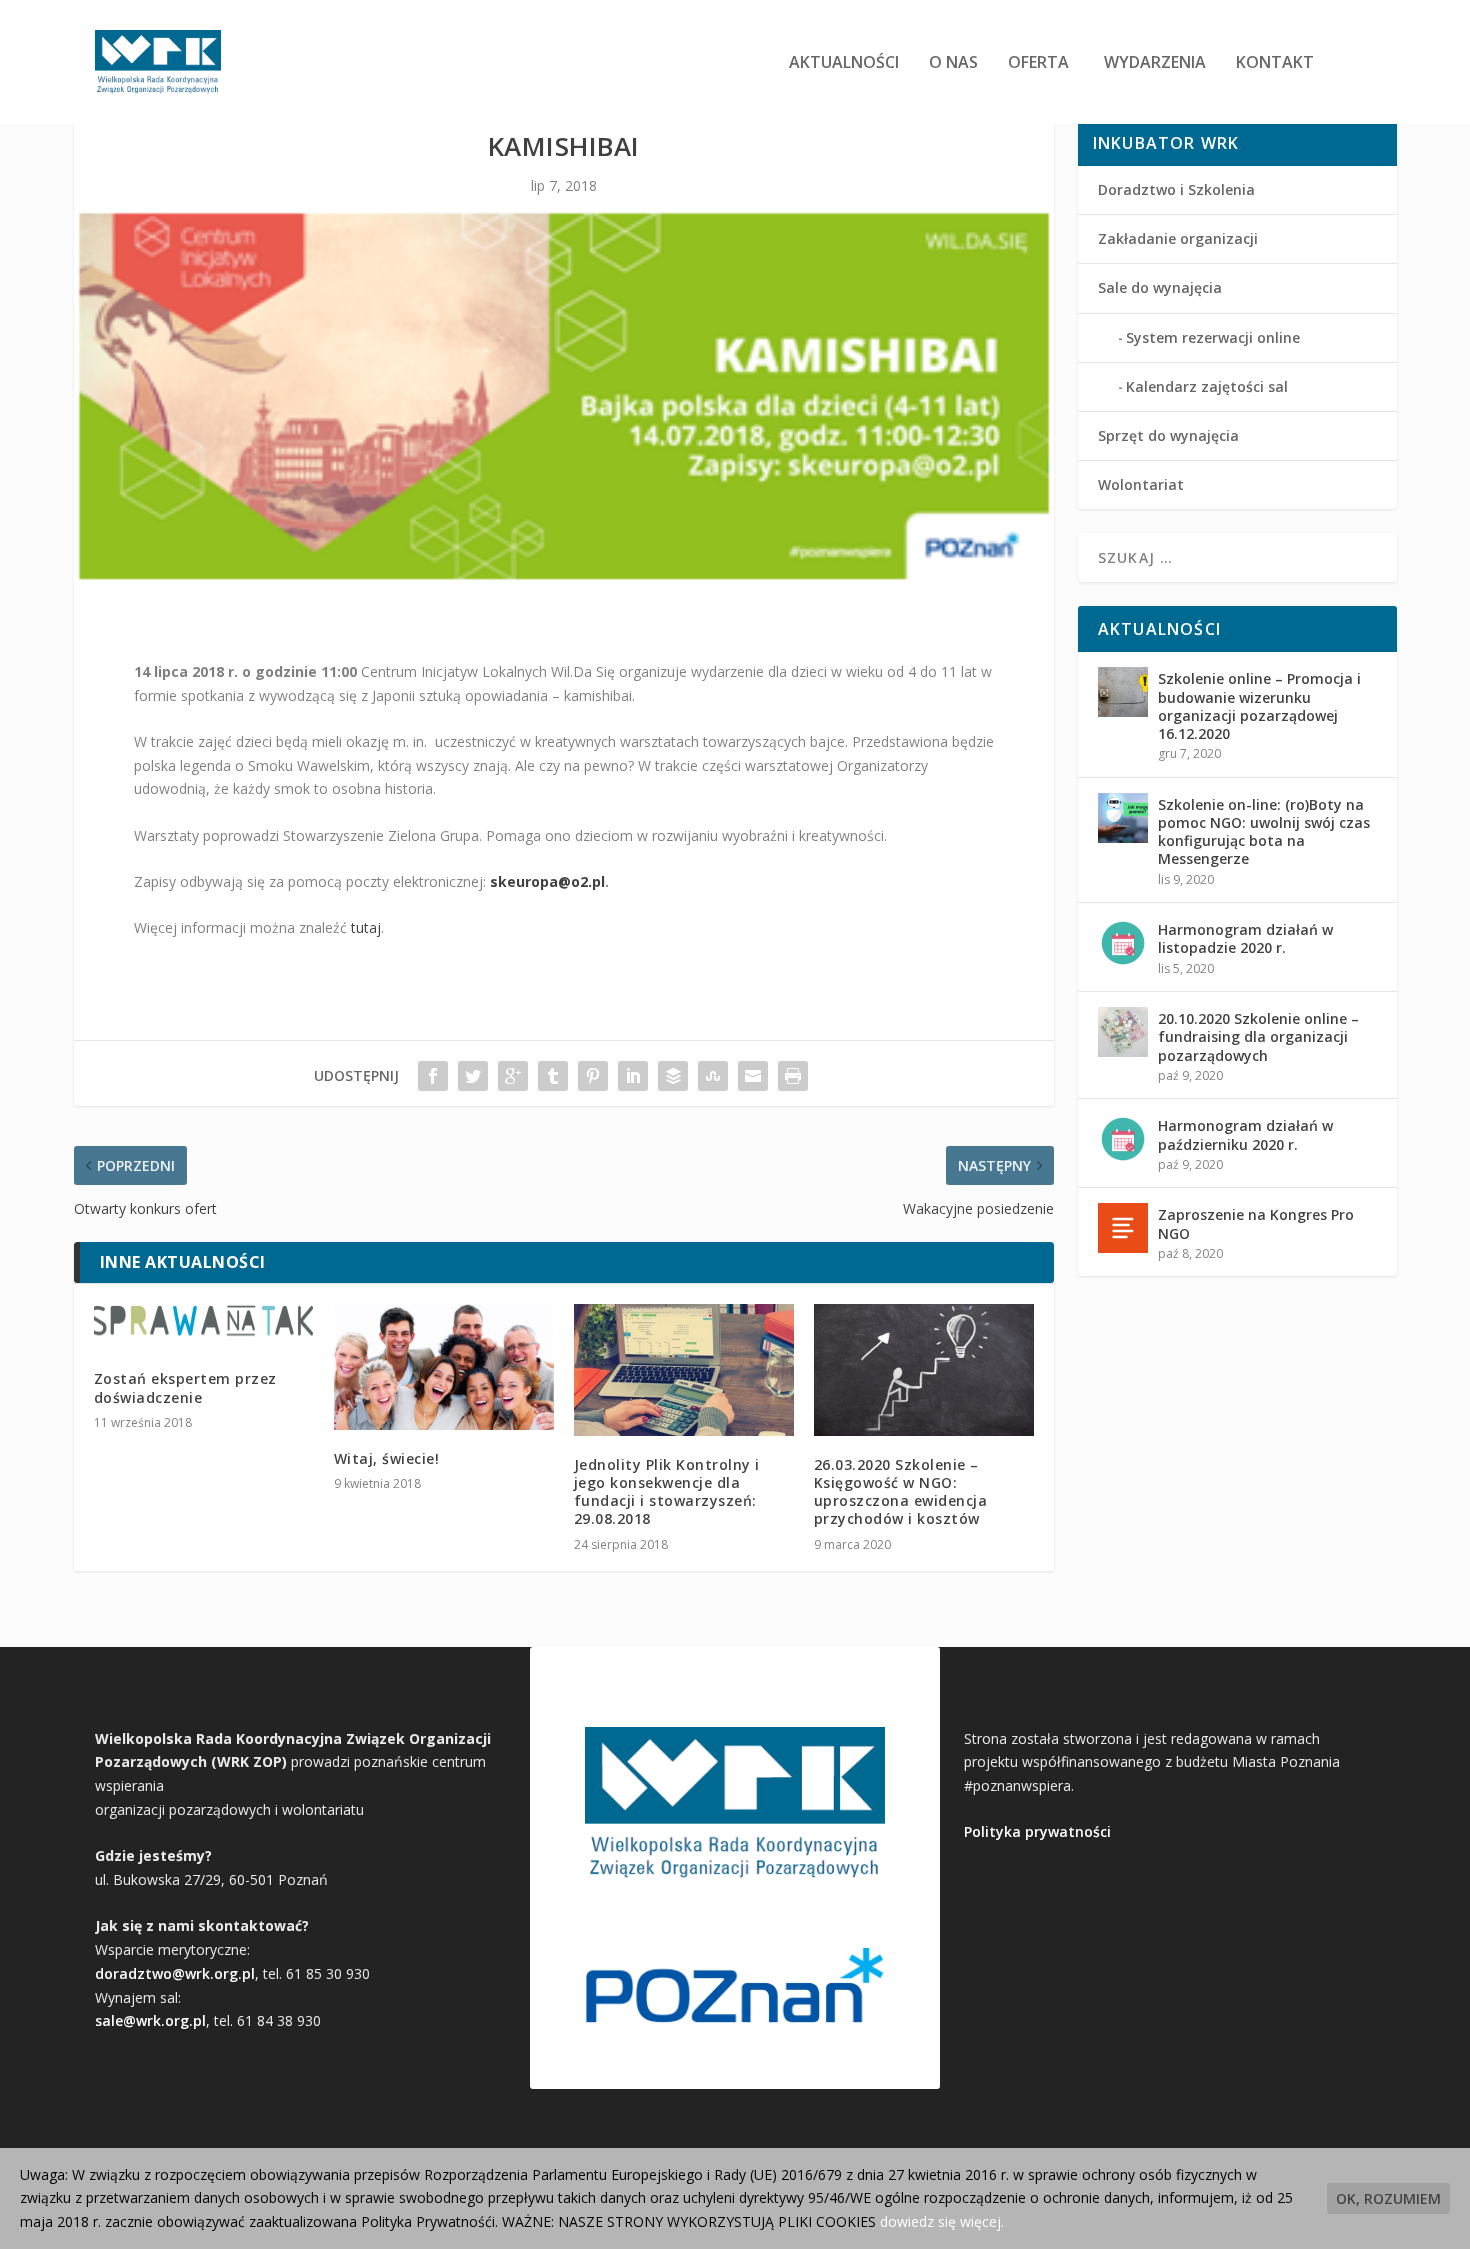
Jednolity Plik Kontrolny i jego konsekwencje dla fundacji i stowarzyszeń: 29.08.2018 (667, 1492)
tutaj (366, 927)
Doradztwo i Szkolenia (1176, 189)
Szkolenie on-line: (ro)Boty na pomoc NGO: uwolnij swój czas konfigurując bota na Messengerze (1264, 832)
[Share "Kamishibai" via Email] (753, 1076)
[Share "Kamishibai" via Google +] (513, 1076)
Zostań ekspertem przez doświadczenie (185, 1387)
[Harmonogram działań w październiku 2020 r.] (1123, 1139)
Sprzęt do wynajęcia (1168, 435)
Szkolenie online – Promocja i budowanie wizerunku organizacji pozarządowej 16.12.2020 (1259, 706)
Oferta (1038, 63)
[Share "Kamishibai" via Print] (793, 1076)
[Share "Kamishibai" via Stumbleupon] (713, 1076)
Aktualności (844, 63)
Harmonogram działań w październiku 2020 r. (1245, 1134)
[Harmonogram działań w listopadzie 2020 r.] (1123, 943)
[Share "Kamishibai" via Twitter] (473, 1076)
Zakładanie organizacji (1178, 238)
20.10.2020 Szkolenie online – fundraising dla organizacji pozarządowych (1258, 1036)
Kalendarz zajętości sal (1207, 386)
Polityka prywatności (1037, 1831)
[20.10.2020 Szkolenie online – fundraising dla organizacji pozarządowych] (1123, 1032)
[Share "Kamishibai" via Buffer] (673, 1076)
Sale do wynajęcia (1160, 287)
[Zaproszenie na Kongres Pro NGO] (1123, 1228)
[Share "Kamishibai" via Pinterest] (593, 1076)
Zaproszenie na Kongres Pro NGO (1256, 1223)
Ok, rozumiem (1388, 2198)
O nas (953, 63)
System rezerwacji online (1213, 337)
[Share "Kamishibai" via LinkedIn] (633, 1076)
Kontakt (1275, 63)
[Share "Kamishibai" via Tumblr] (553, 1076)
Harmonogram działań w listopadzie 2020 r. (1245, 938)
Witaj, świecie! (387, 1458)
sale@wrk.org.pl (150, 2020)
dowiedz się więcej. (942, 2221)
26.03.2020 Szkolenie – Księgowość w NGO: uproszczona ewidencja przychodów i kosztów (901, 1492)
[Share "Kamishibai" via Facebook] (433, 1076)
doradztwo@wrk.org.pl (175, 1973)
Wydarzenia (1155, 63)
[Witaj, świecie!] (444, 1367)
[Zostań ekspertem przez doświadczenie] (204, 1327)
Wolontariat (1141, 484)
